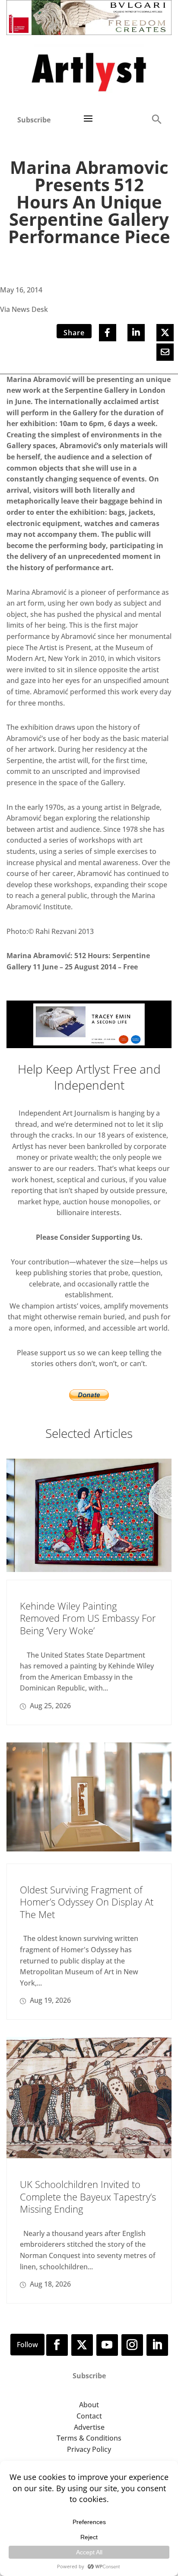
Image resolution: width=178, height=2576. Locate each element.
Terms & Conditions (89, 2438)
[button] (156, 119)
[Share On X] (165, 333)
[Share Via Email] (165, 352)
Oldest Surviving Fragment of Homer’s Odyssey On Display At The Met (87, 1902)
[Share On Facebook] (108, 333)
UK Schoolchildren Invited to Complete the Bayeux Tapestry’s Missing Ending (88, 2196)
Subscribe (34, 120)
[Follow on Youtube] (107, 2345)
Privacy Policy (89, 2449)
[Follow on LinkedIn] (157, 2345)
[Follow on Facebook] (57, 2345)
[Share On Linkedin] (136, 333)
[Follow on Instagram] (132, 2345)
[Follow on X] (82, 2345)
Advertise (89, 2427)
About (89, 2405)
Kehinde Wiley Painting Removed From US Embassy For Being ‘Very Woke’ (88, 1618)
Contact (89, 2416)
